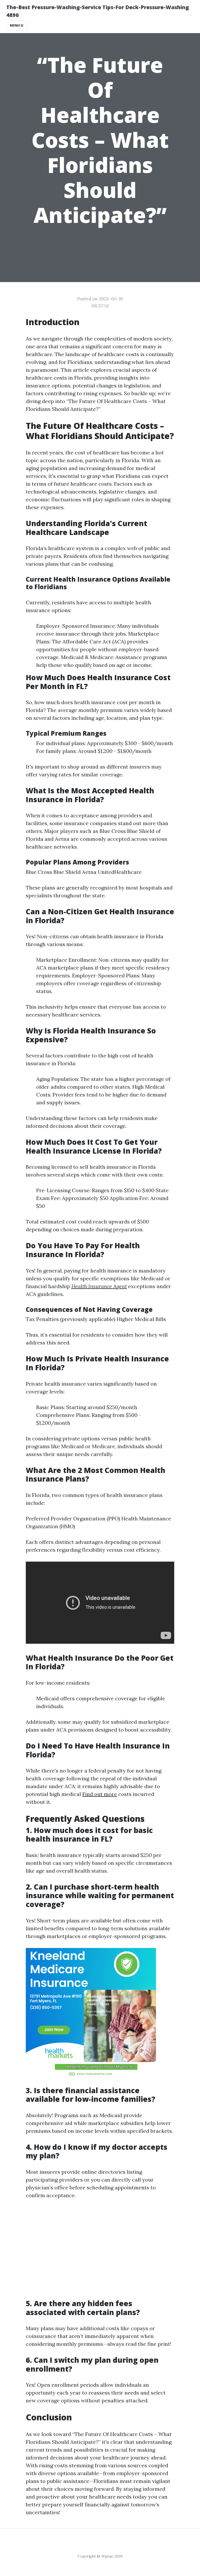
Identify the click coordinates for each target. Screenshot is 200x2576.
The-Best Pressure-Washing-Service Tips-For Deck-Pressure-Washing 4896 (98, 11)
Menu (15, 25)
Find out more (100, 1794)
